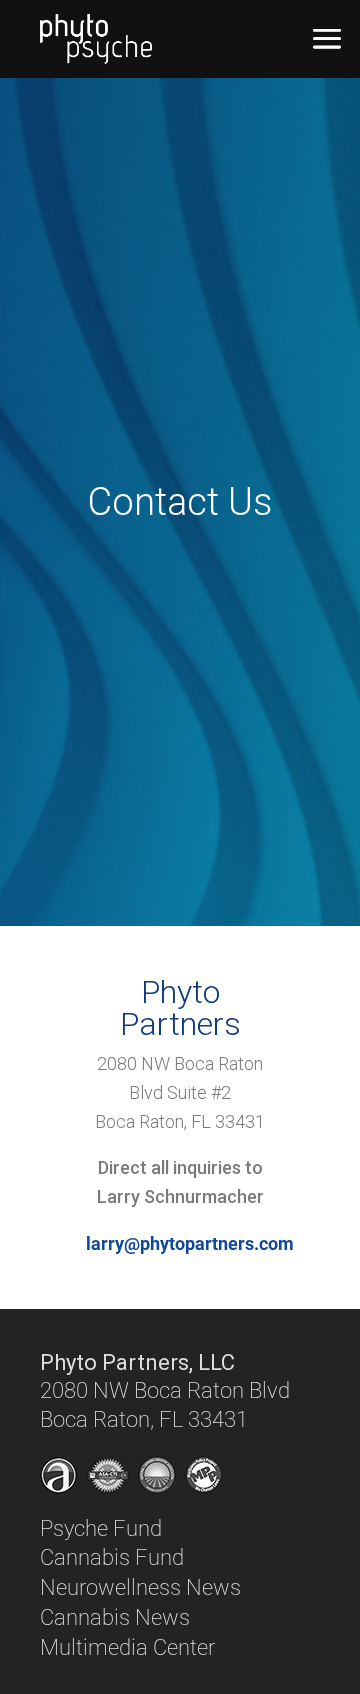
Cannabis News (115, 1617)
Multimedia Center (127, 1647)
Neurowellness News (140, 1587)
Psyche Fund (101, 1528)
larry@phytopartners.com (190, 1243)
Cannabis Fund (112, 1557)
